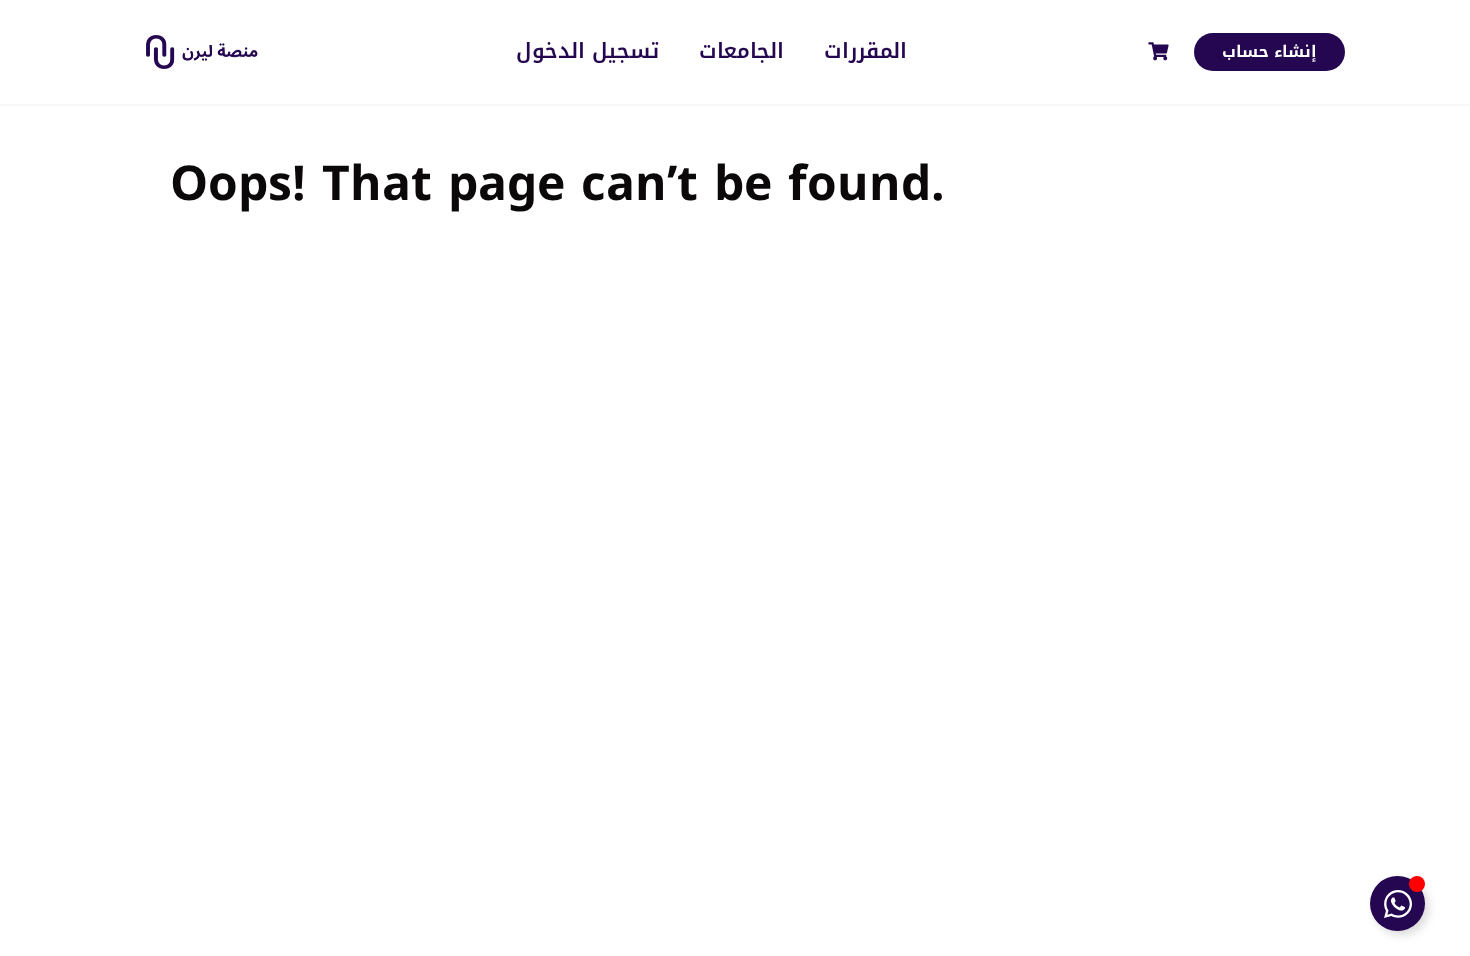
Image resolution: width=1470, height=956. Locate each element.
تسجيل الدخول (587, 51)
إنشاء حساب (1269, 51)
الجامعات (741, 51)
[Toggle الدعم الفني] (1397, 903)
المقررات (865, 51)
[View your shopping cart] (1161, 51)
